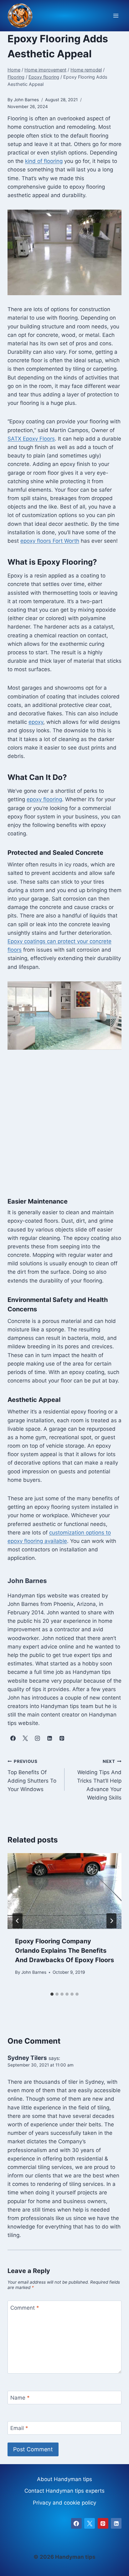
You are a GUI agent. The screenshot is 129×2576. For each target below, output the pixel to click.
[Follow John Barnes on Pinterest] (62, 1738)
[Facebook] (76, 2523)
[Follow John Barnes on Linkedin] (49, 1738)
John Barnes (34, 1972)
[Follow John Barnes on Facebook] (13, 1738)
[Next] (111, 1921)
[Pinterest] (103, 2523)
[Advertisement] (64, 1127)
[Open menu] (116, 16)
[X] (90, 2523)
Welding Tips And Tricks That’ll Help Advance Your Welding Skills (99, 1780)
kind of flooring (44, 161)
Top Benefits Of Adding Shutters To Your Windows (32, 1776)
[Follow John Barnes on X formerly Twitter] (25, 1738)
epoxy (36, 722)
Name (20, 2398)
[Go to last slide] (18, 1921)
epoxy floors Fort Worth (50, 541)
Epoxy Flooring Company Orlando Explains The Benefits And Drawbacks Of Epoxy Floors (64, 1951)
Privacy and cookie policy (64, 2503)
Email (19, 2428)
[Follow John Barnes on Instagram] (37, 1738)
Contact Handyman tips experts (64, 2491)
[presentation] (64, 1891)
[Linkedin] (116, 2523)
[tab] (52, 1994)
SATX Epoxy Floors (31, 439)
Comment (25, 2307)
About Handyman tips (64, 2479)
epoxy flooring (44, 799)
